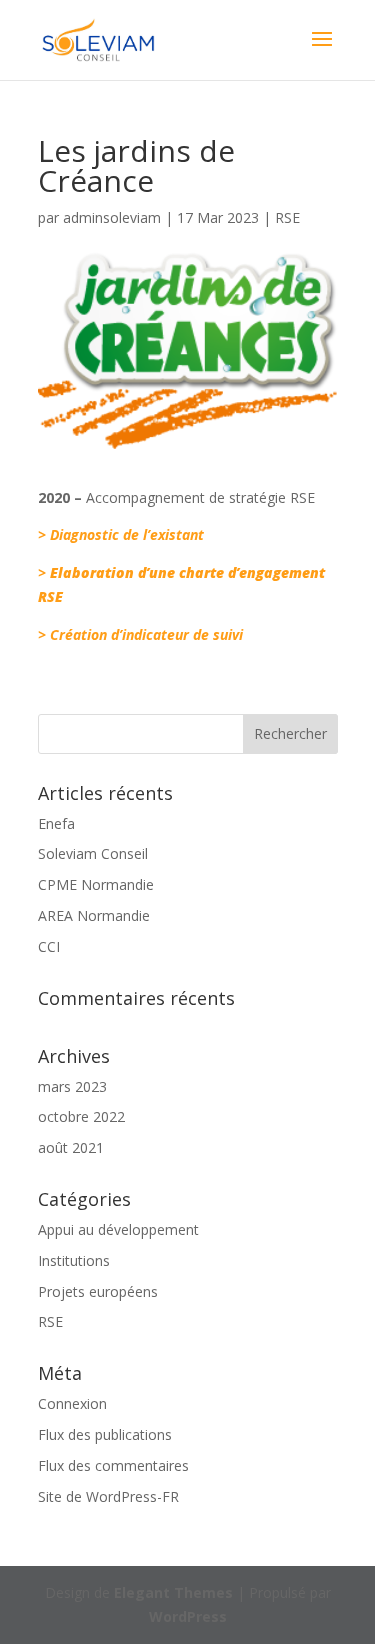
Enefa (56, 823)
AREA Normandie (94, 915)
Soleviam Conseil (93, 853)
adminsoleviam (112, 217)
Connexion (72, 1403)
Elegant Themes (173, 1592)
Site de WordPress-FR (108, 1496)
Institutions (74, 1260)
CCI (49, 946)
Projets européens (98, 1291)
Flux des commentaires (113, 1465)
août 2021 (71, 1147)
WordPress (188, 1616)
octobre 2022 (81, 1116)
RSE (287, 217)
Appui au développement (118, 1229)
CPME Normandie (96, 884)
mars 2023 (72, 1086)
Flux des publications (105, 1434)
